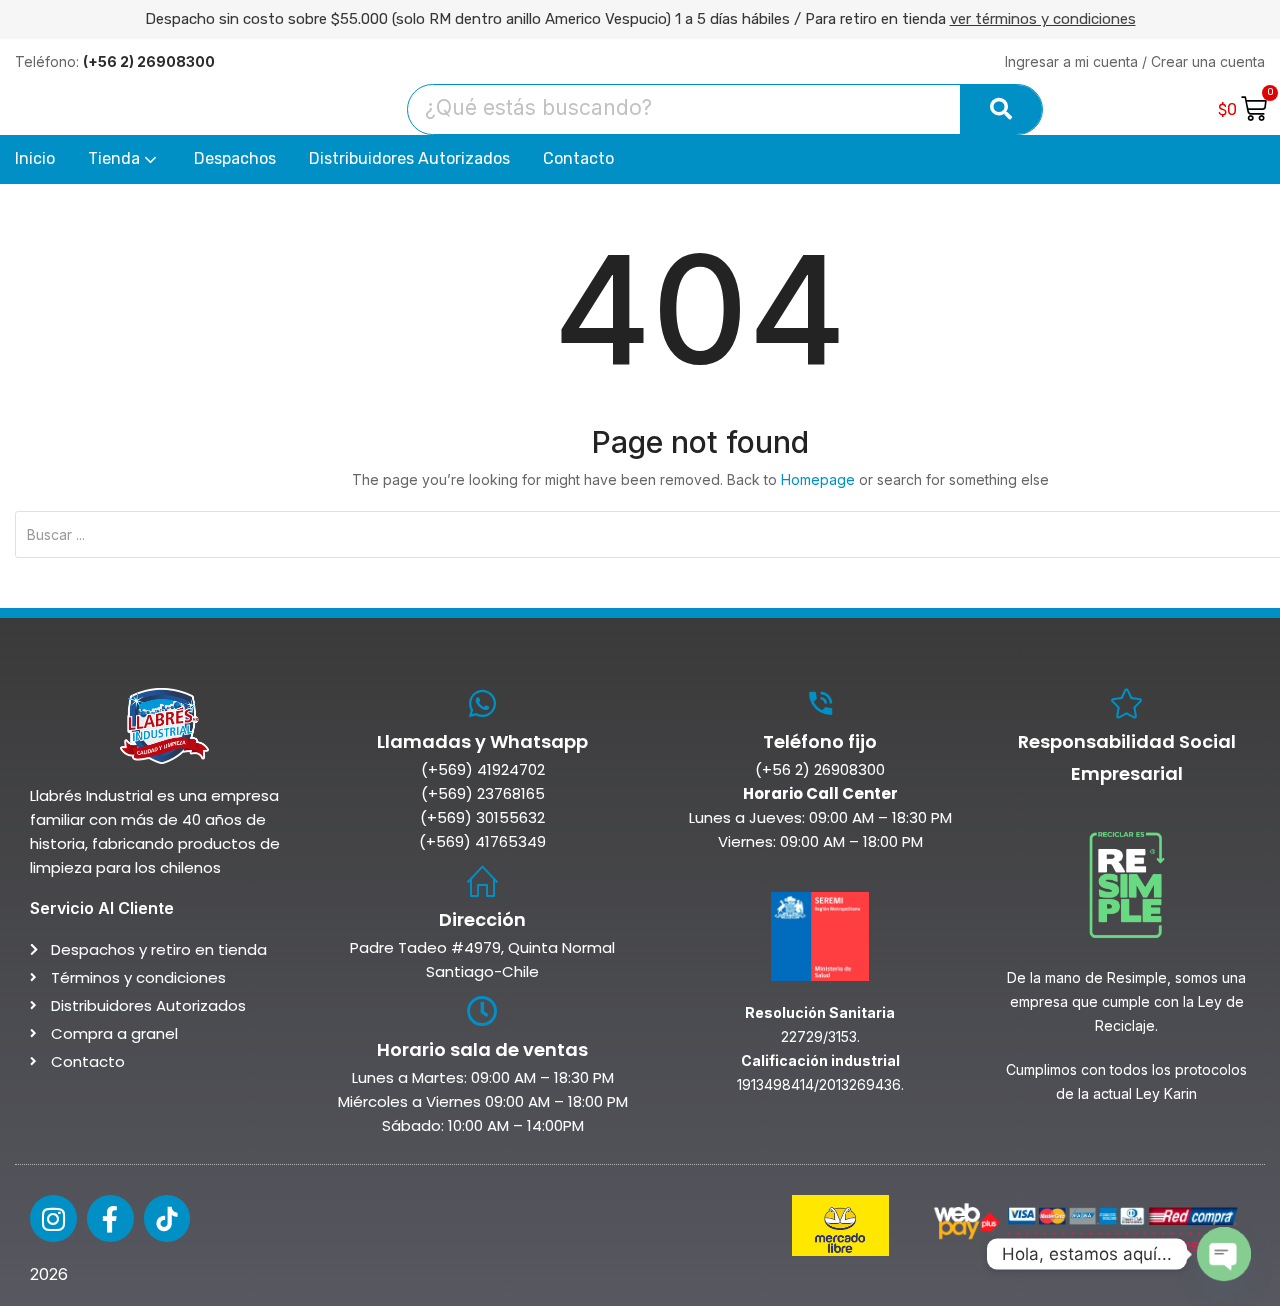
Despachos (235, 158)
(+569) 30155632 (482, 817)
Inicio (35, 158)
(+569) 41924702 (483, 769)
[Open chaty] (1224, 1254)
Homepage (818, 479)
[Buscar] (1001, 109)
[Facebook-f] (110, 1218)
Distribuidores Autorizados (409, 158)
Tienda (116, 158)
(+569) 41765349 (482, 841)
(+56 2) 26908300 (820, 769)
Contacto (578, 158)
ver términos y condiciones (1043, 19)
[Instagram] (53, 1218)
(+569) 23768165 (483, 793)
